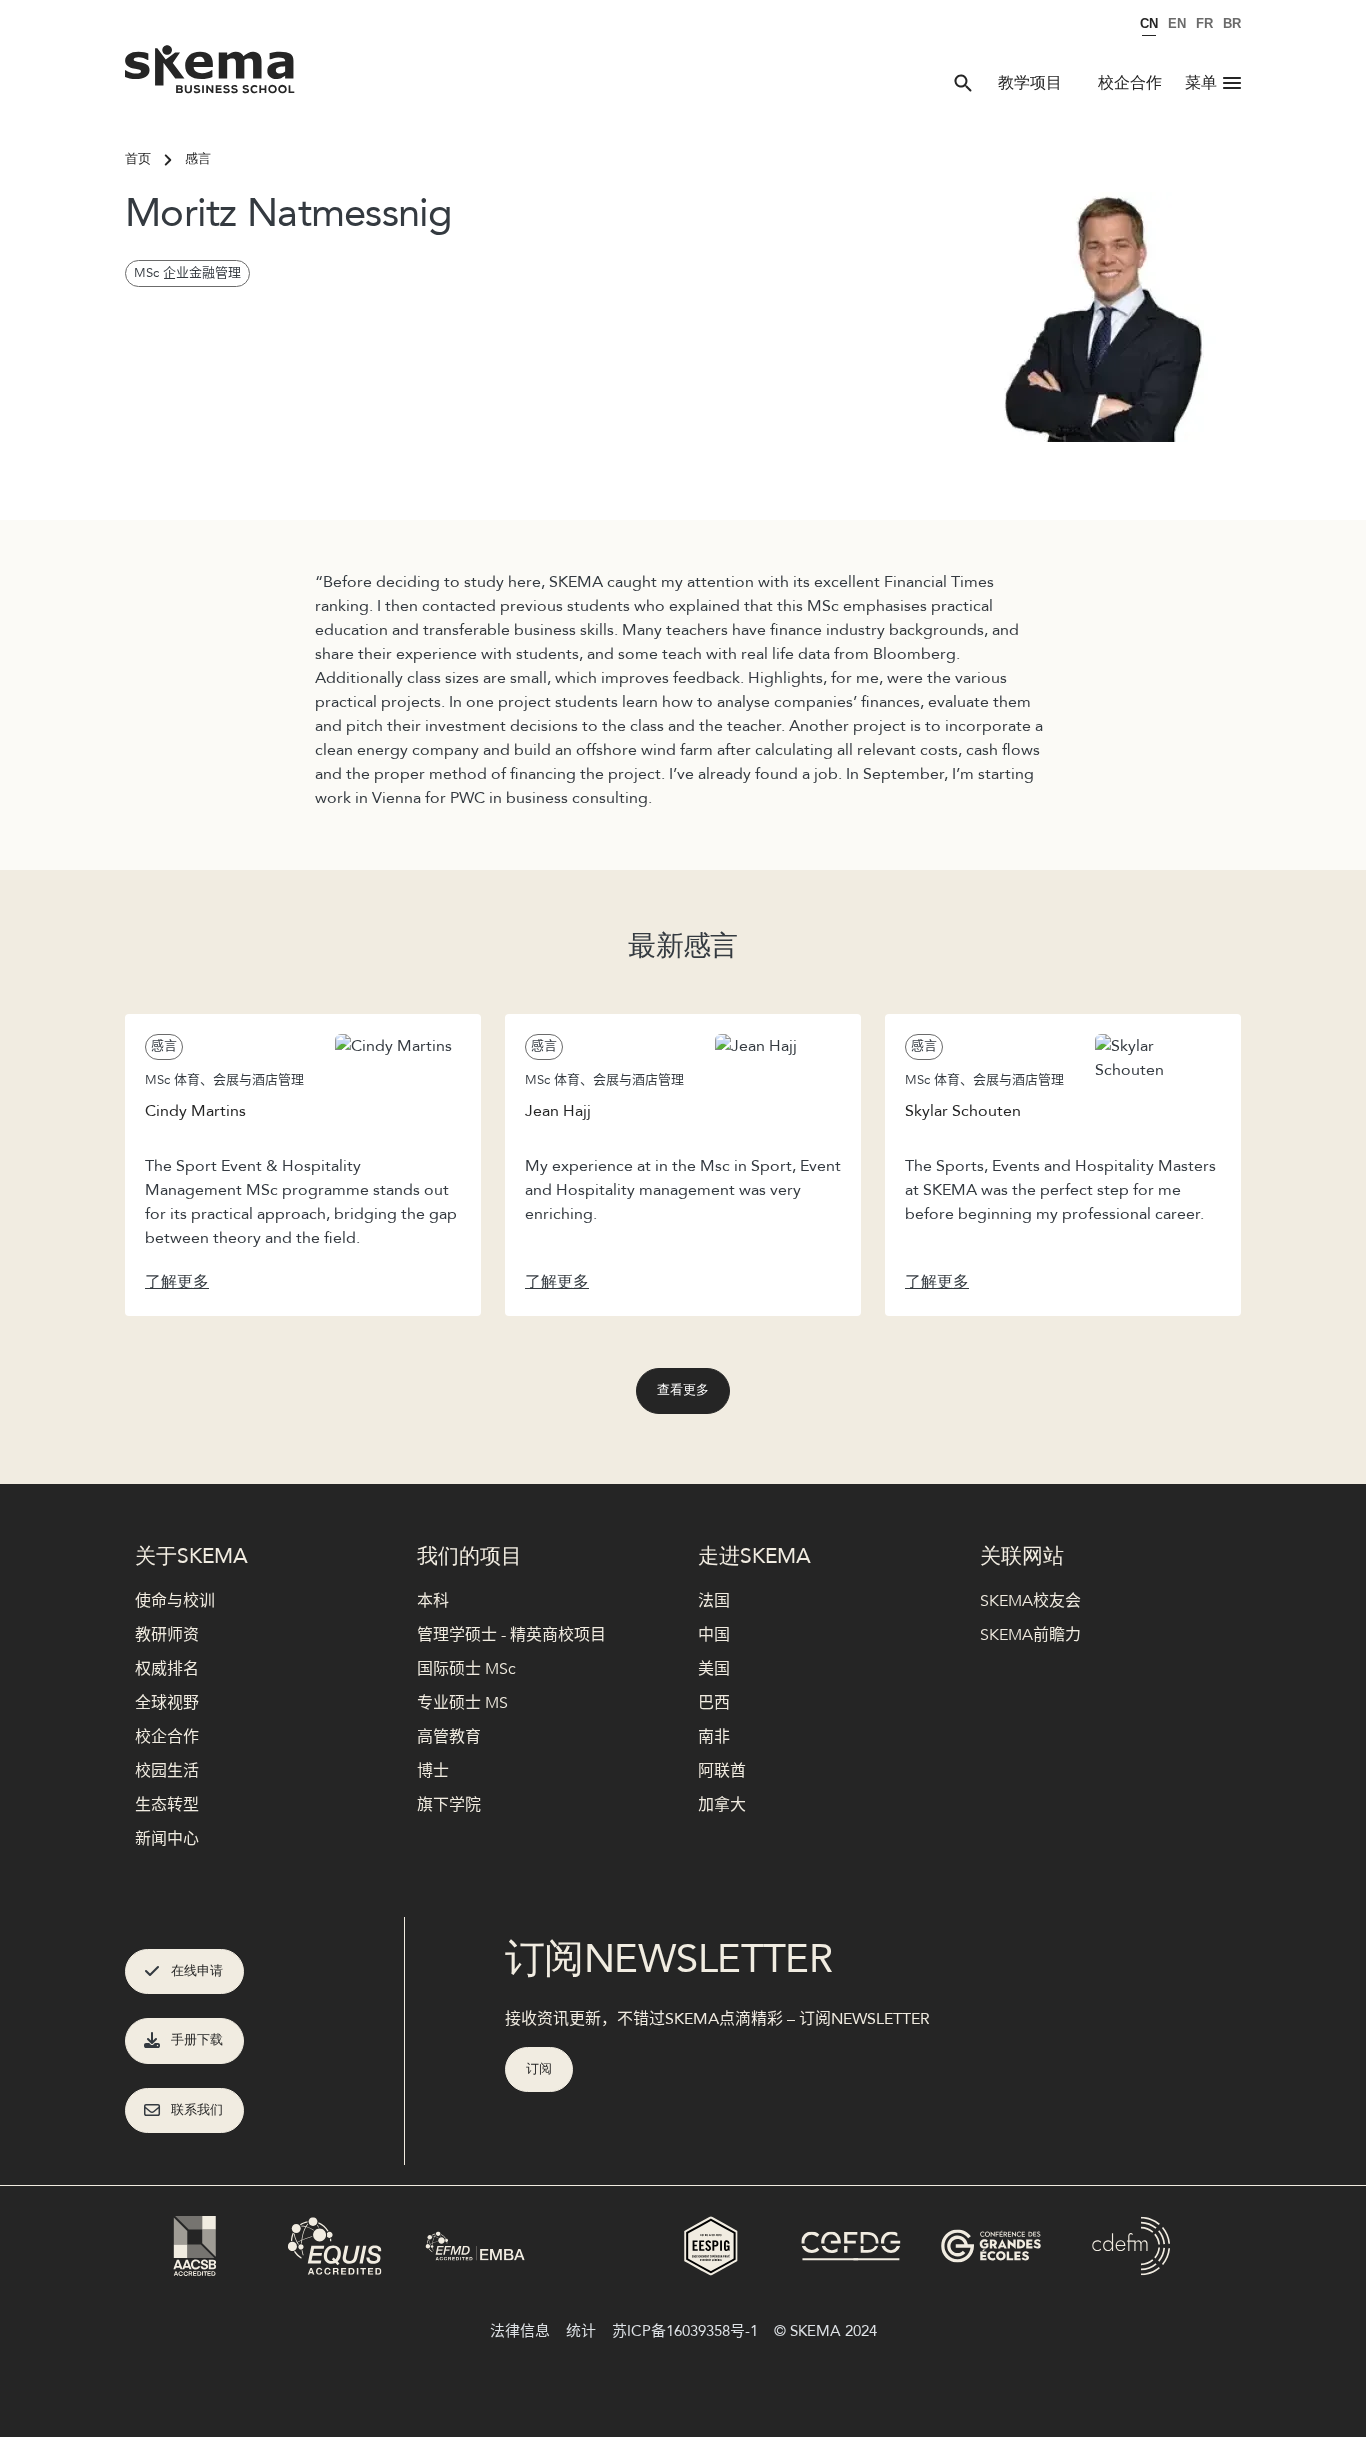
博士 (433, 1771)
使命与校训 (175, 1601)
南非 (714, 1737)
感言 (198, 159)
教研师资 (167, 1635)
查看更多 (683, 1390)
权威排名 (167, 1669)
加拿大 (722, 1805)
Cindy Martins (195, 1111)
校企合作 (1130, 83)
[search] (963, 83)
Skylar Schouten (963, 1111)
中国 (714, 1635)
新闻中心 (167, 1839)
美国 (714, 1669)
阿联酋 (722, 1771)
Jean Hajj (558, 1111)
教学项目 (1030, 83)
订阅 (539, 2069)
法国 (714, 1601)
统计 (581, 2331)
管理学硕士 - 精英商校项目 (511, 1635)
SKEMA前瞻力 (1030, 1635)
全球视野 (167, 1703)
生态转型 (167, 1805)
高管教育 (449, 1737)
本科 (433, 1601)
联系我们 (197, 2110)
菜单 (1201, 83)
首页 (138, 159)
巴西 (714, 1703)
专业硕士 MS (462, 1703)
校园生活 (167, 1771)
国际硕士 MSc (466, 1669)
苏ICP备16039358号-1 (685, 2331)
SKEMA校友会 (1030, 1601)
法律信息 (520, 2331)
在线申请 (197, 1971)
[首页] (210, 60)
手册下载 (197, 2040)
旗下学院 (449, 1805)
